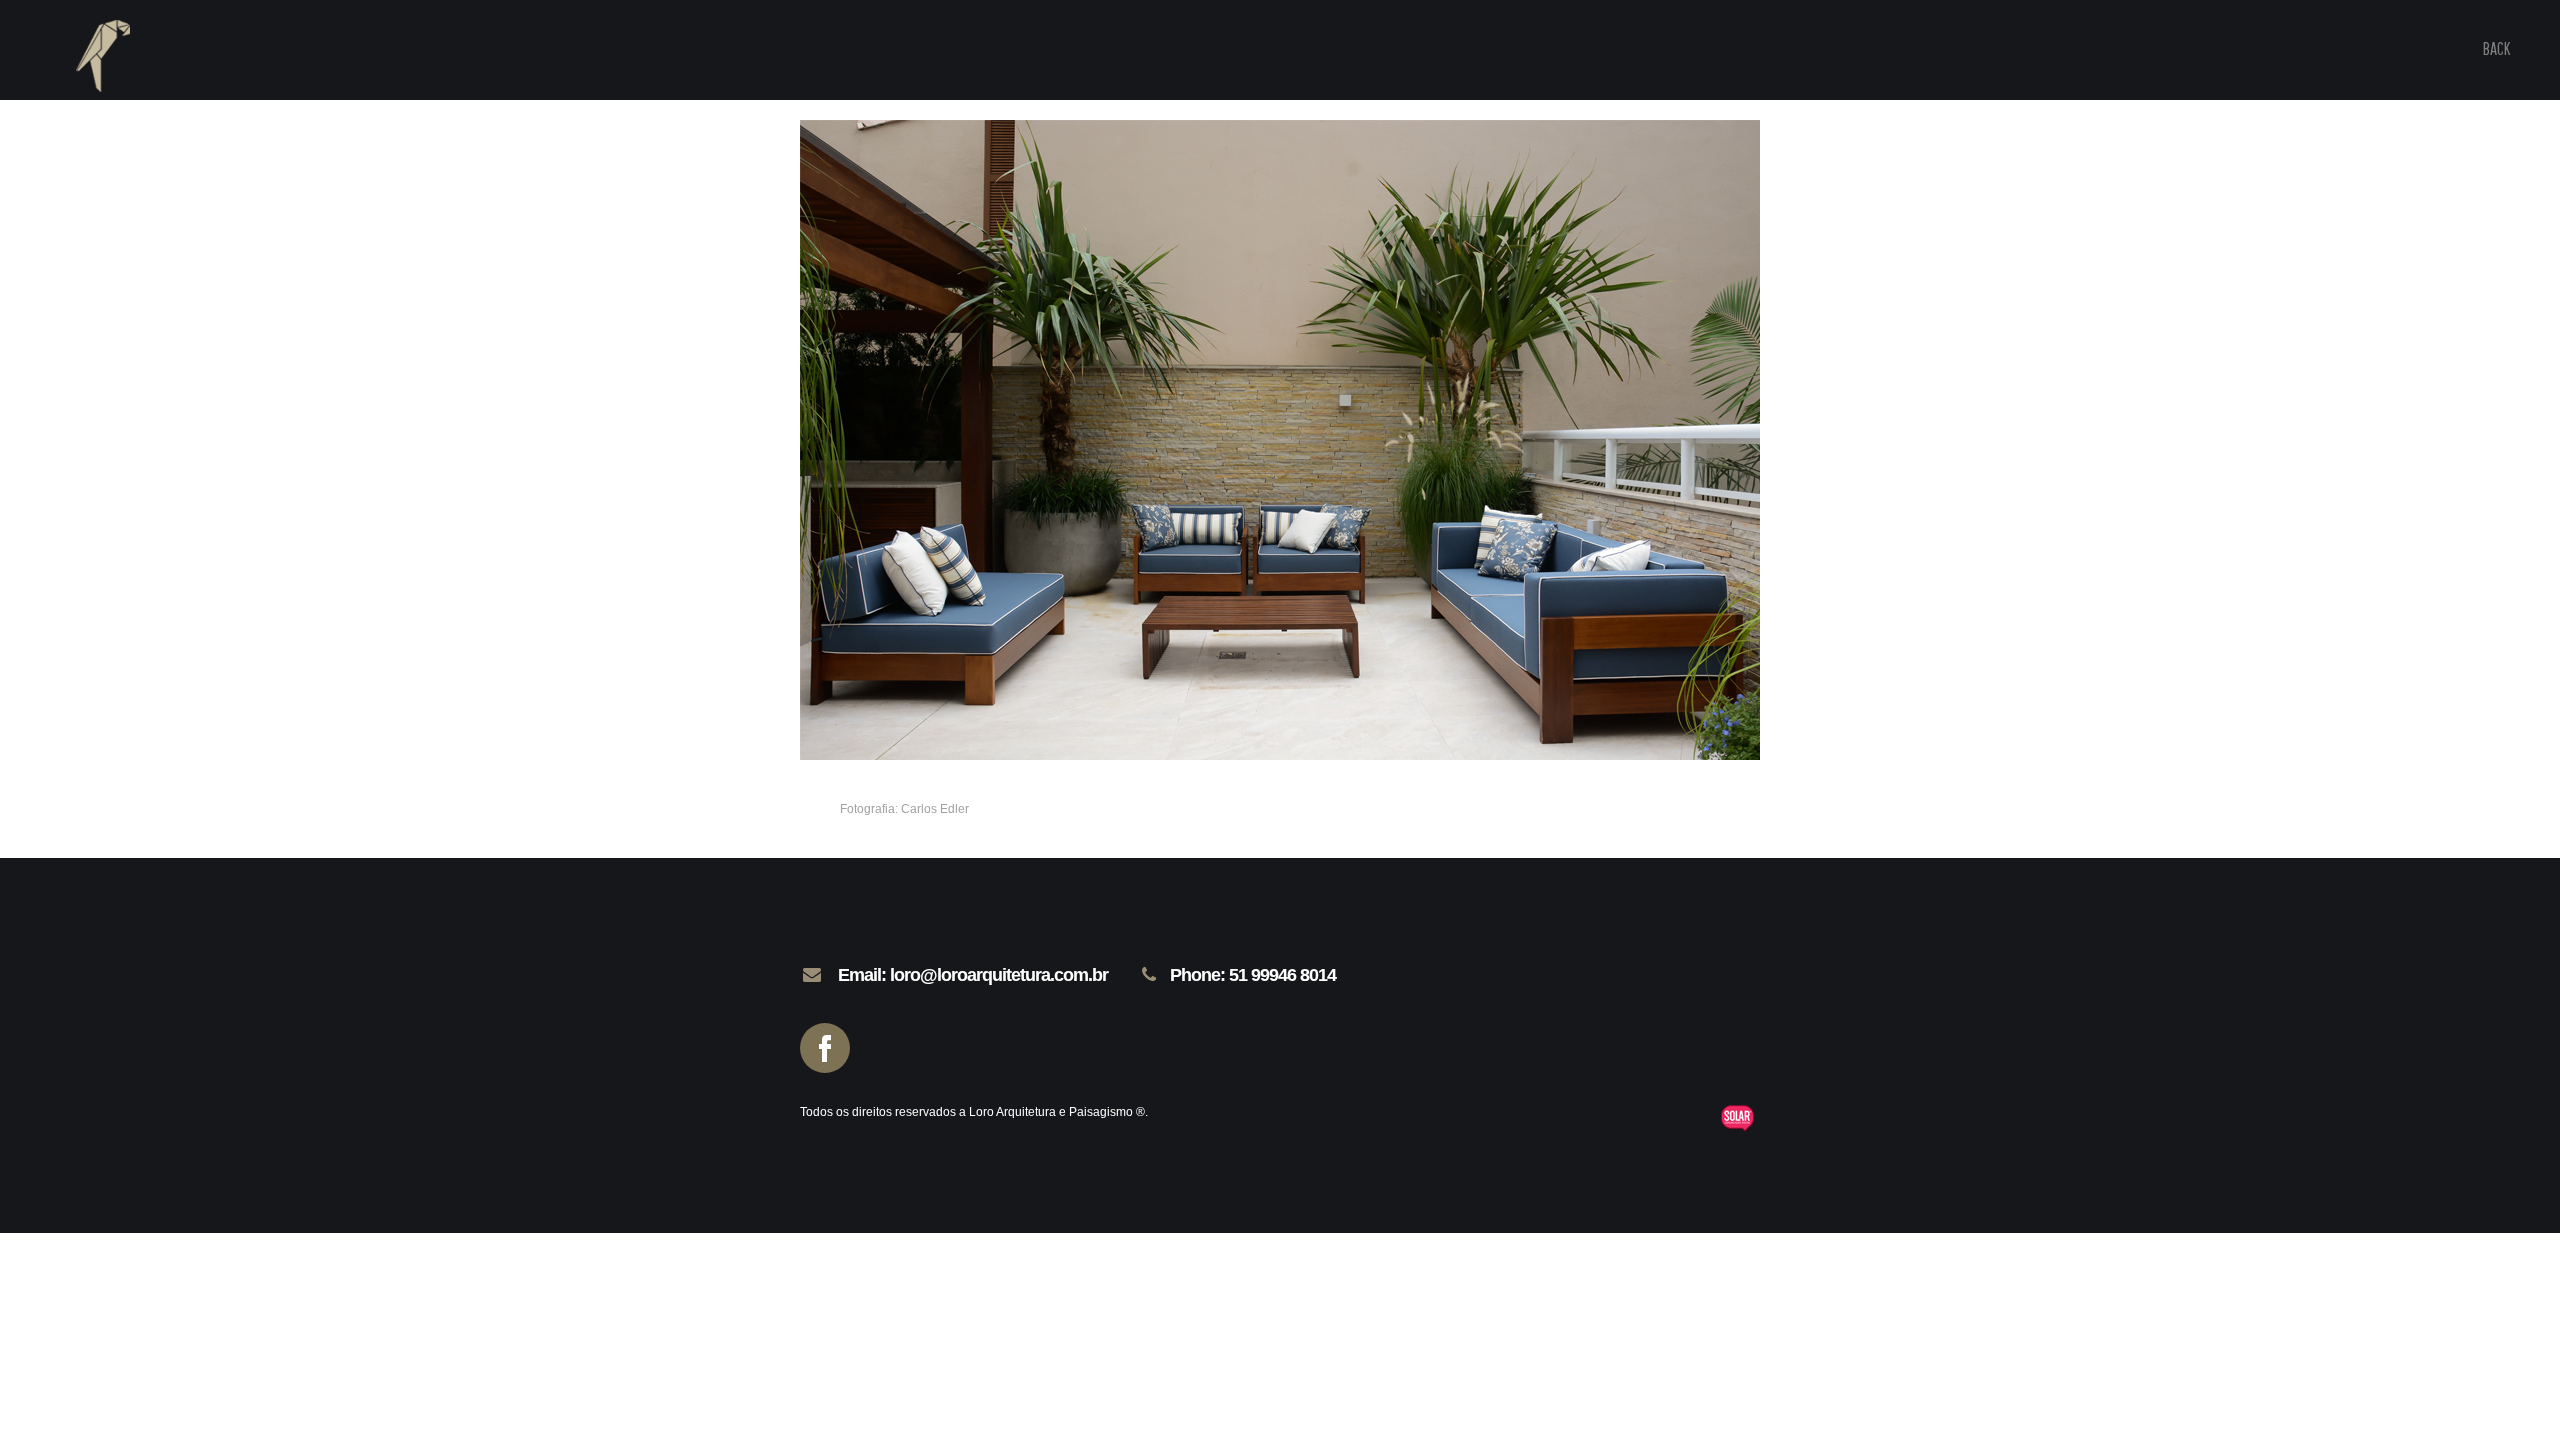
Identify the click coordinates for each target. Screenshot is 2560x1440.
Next (901, 700)
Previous (860, 700)
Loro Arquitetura (90, 90)
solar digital (1740, 1118)
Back (2496, 48)
